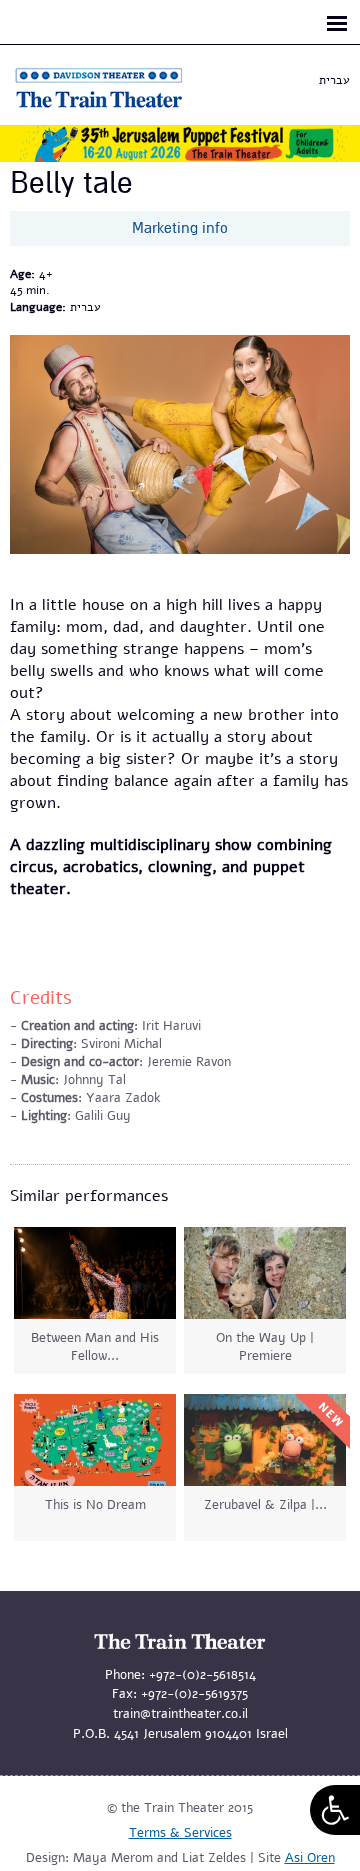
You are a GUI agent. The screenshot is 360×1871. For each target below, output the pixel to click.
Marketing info (180, 228)
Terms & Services (180, 1833)
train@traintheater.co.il (180, 1714)
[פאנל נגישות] (335, 1810)
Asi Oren (310, 1858)
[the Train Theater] (120, 108)
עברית (334, 80)
